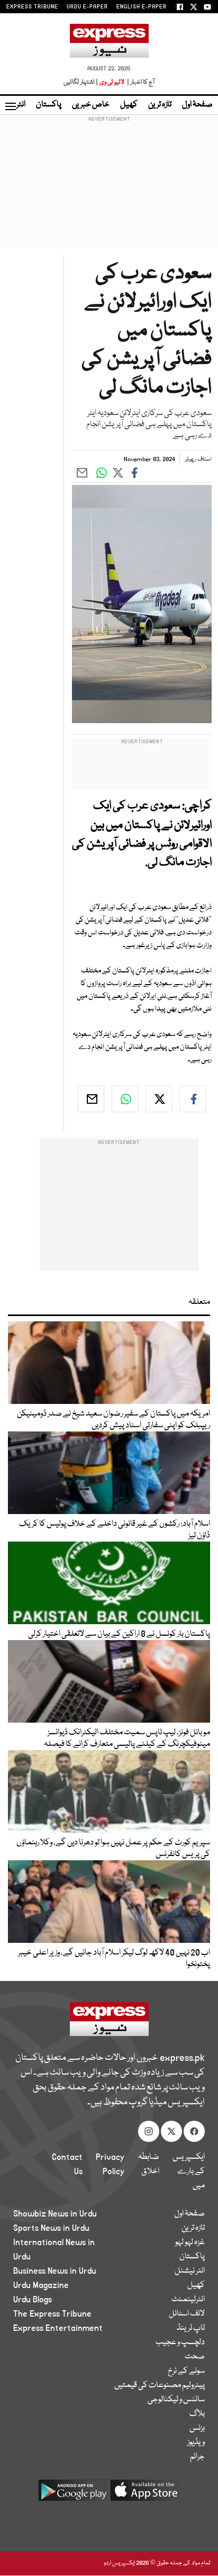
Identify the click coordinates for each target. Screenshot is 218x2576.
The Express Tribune (52, 2314)
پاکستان (49, 105)
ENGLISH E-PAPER (142, 7)
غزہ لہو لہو (190, 2242)
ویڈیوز (196, 2443)
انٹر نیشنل (190, 2271)
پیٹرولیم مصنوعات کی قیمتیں (160, 2385)
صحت (195, 2357)
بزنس (197, 2428)
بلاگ (197, 2414)
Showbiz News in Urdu (55, 2214)
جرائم (197, 2457)
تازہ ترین (160, 105)
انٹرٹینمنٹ (188, 2300)
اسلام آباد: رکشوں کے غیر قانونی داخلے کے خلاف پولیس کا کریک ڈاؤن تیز (115, 1530)
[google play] (73, 2494)
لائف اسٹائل (187, 2314)
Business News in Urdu (55, 2271)
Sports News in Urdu (51, 2228)
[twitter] (159, 1099)
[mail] (91, 1099)
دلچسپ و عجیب (180, 2343)
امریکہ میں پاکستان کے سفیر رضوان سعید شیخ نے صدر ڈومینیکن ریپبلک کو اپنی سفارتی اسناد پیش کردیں (113, 1420)
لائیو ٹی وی (112, 82)
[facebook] (193, 1099)
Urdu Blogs (33, 2300)
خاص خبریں (91, 105)
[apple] (145, 2494)
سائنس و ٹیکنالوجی (176, 2400)
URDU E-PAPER (87, 7)
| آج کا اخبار (140, 82)
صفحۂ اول (197, 105)
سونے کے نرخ (186, 2371)
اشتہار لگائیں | (81, 82)
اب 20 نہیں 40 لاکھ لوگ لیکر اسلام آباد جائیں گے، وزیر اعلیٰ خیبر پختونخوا (114, 1959)
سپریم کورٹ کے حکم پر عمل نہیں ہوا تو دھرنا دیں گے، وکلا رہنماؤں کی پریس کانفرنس (113, 1849)
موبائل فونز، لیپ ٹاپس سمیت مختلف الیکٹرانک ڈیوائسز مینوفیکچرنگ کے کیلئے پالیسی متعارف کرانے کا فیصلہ (127, 1739)
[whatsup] (125, 1099)
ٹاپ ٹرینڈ (191, 2328)
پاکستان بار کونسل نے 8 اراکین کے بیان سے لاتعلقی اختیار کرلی (119, 1634)
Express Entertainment (58, 2328)
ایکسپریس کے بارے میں (189, 2172)
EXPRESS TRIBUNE (32, 7)
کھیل (129, 105)
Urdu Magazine (41, 2285)
